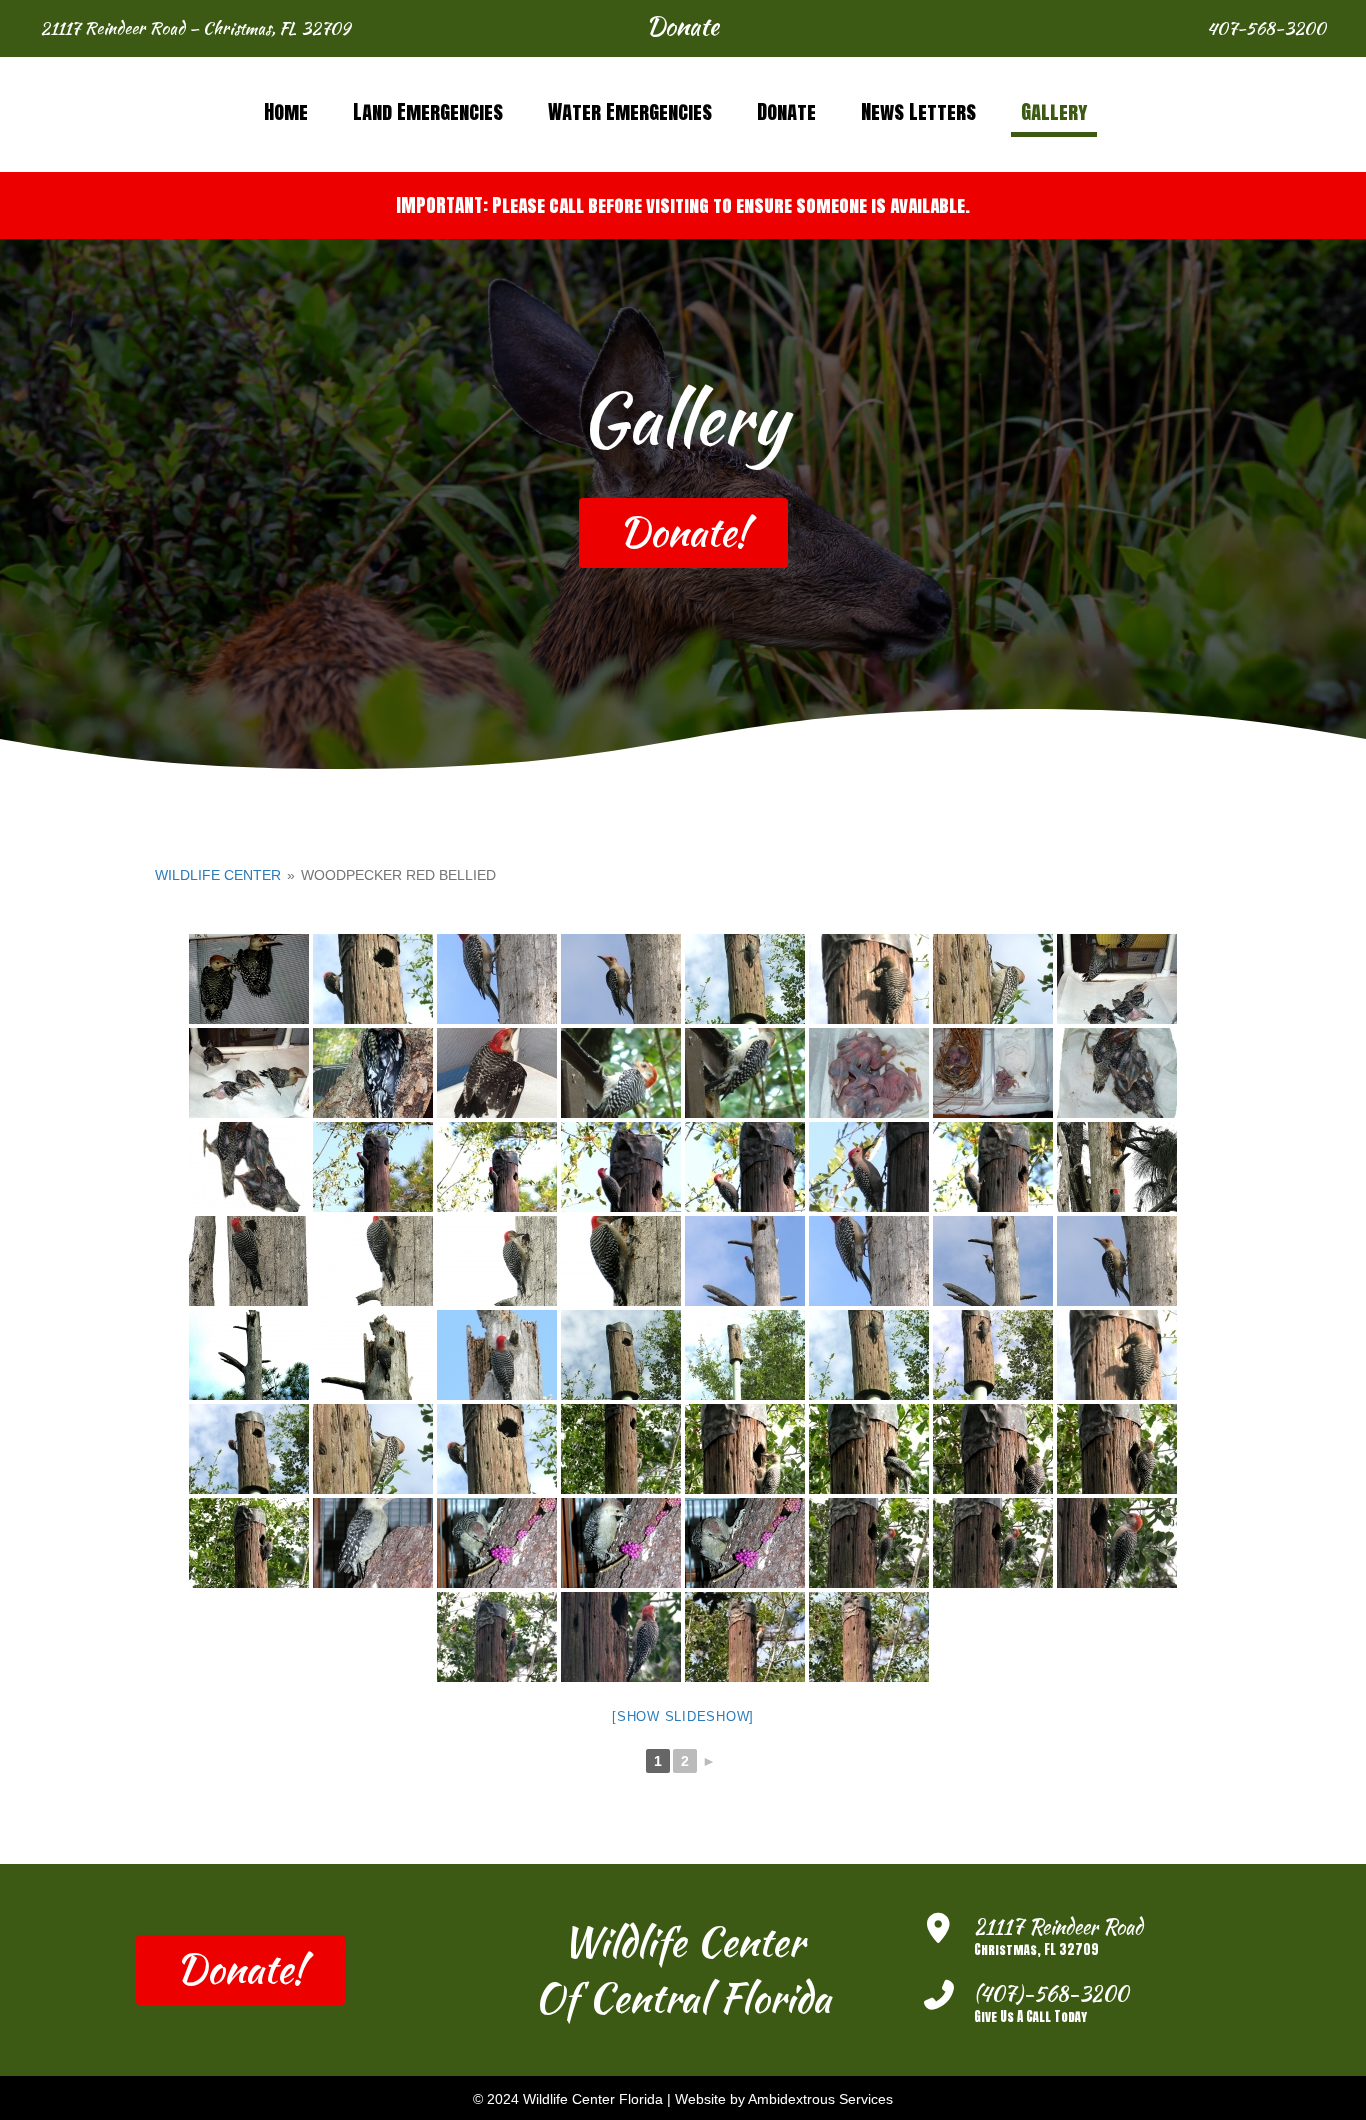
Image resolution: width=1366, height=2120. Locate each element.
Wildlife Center (218, 875)
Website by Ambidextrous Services (784, 2099)
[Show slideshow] (683, 1716)
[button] (682, 28)
